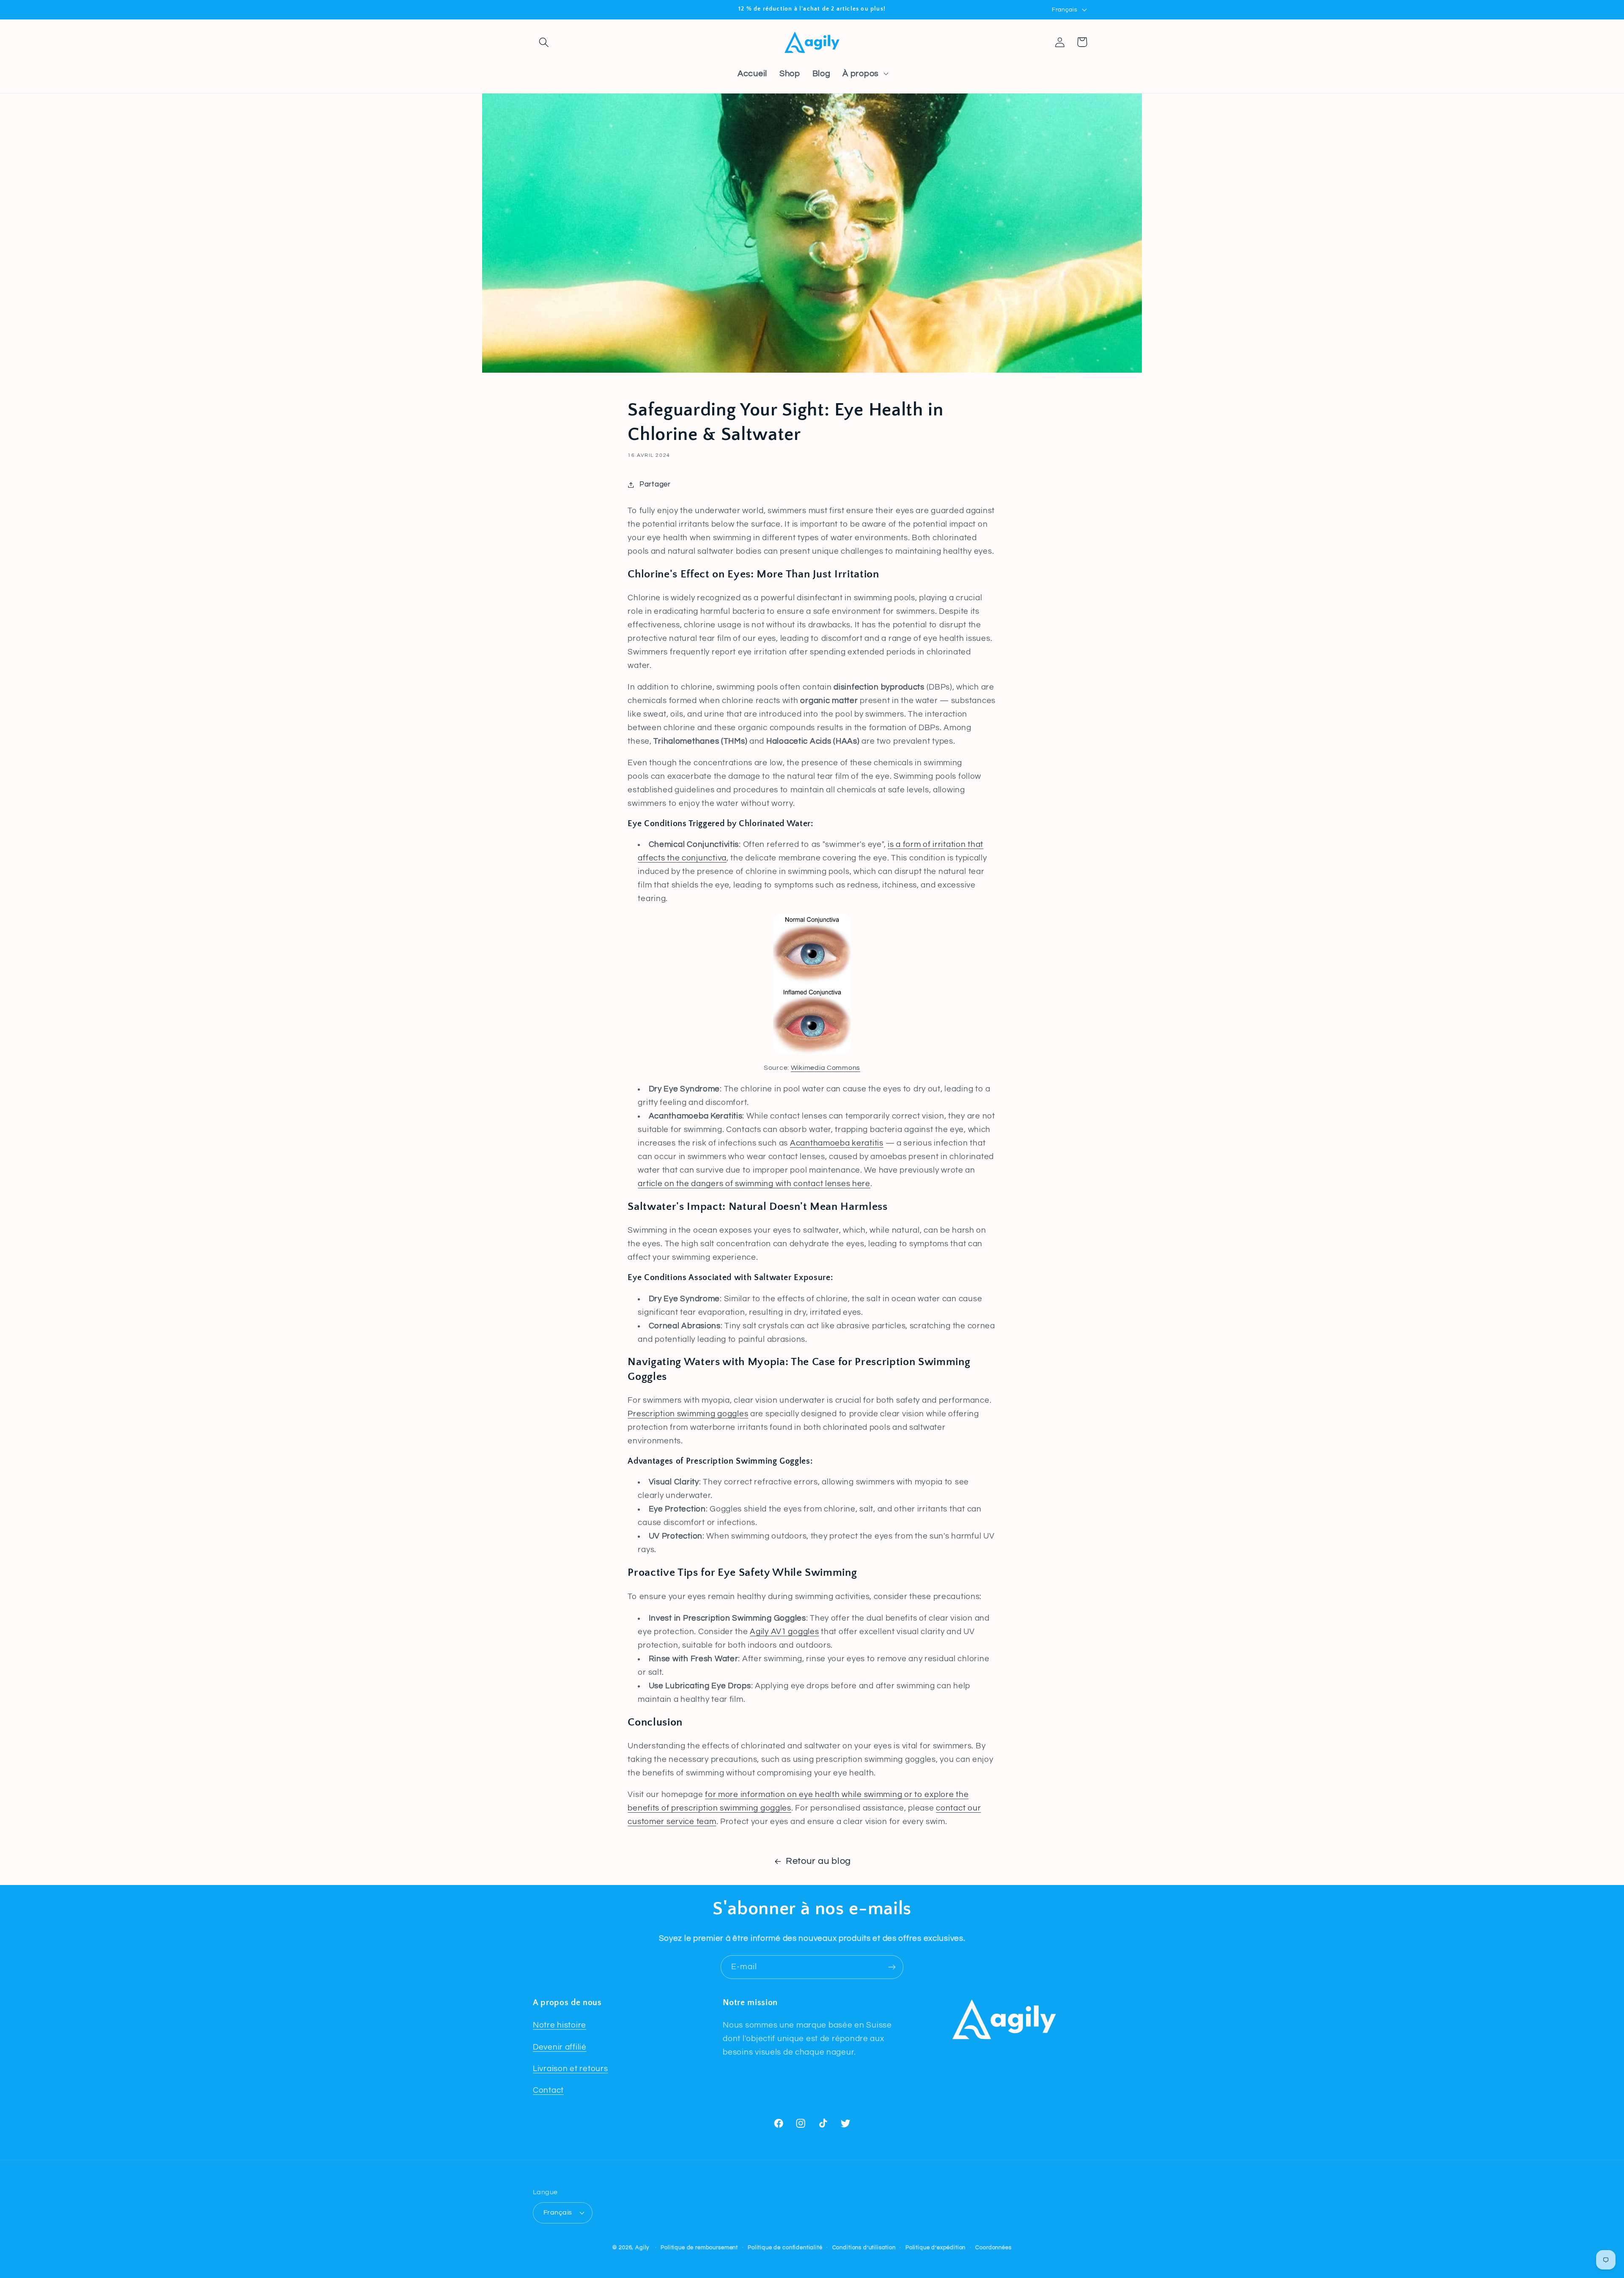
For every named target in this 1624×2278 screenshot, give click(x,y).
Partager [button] (655, 484)
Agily (642, 2248)
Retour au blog (818, 1861)
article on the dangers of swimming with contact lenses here (754, 1184)
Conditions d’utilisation (864, 2248)
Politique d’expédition (935, 2248)
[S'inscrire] (892, 1967)
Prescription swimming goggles (688, 1414)
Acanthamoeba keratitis (837, 1143)
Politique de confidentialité (785, 2248)
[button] (544, 42)
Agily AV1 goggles (784, 1632)
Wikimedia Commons (826, 1068)
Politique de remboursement (699, 2248)
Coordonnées (993, 2248)
